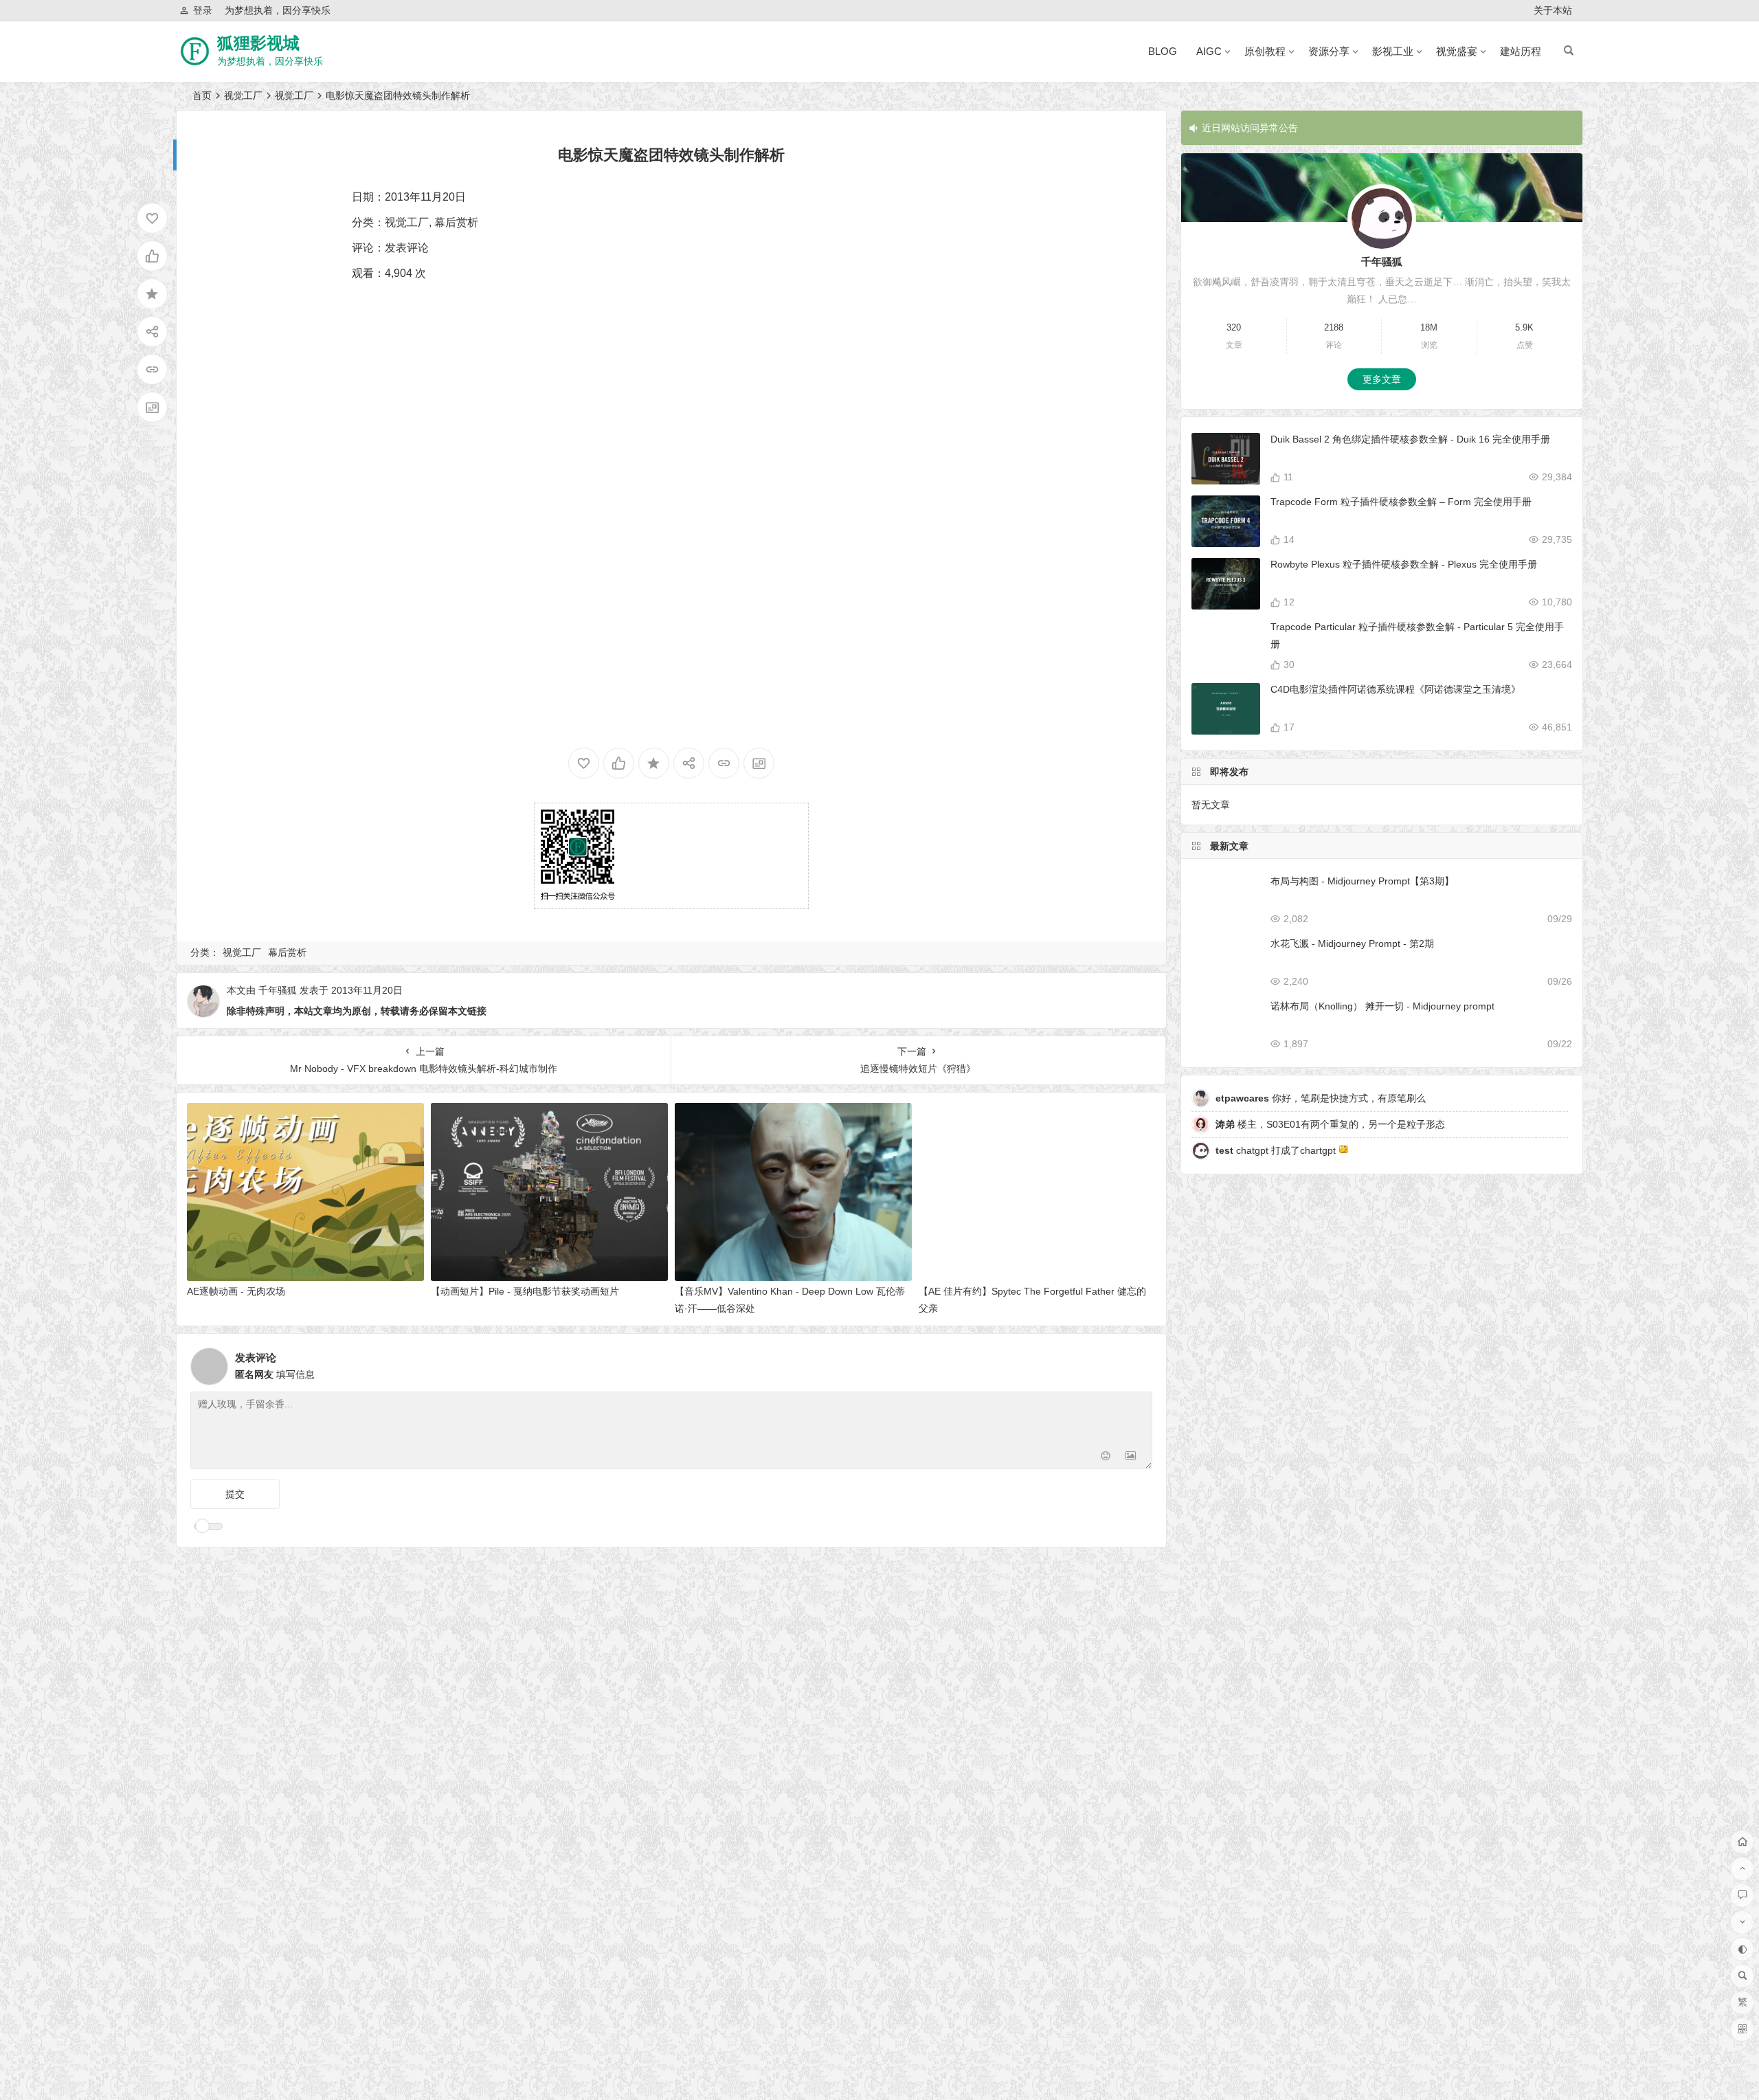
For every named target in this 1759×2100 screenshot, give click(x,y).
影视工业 (1393, 51)
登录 (203, 10)
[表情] (1106, 1457)
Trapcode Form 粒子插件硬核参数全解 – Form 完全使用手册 (1401, 502)
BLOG (1163, 51)
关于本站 (1553, 10)
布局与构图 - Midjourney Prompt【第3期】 (1362, 881)
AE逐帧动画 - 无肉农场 (236, 1291)
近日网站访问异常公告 (1250, 128)
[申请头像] (1139, 1363)
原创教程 (1265, 51)
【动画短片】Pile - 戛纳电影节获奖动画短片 (525, 1291)
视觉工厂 (243, 96)
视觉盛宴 (1457, 51)
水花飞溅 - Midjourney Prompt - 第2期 (1352, 943)
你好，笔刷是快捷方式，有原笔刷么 (1321, 1098)
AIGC (1209, 51)
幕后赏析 (456, 222)
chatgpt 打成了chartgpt (1277, 1150)
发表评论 (407, 248)
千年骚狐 (278, 990)
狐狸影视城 (258, 43)
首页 (202, 96)
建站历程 (1521, 51)
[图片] (1131, 1457)
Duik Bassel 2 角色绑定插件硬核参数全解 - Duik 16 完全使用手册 (1410, 439)
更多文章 (1382, 379)
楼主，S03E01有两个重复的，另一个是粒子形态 (1330, 1124)
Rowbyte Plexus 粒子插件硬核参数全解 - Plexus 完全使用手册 (1404, 564)
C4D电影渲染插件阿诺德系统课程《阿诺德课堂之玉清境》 (1396, 689)
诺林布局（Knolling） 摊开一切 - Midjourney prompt (1382, 1006)
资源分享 (1329, 51)
